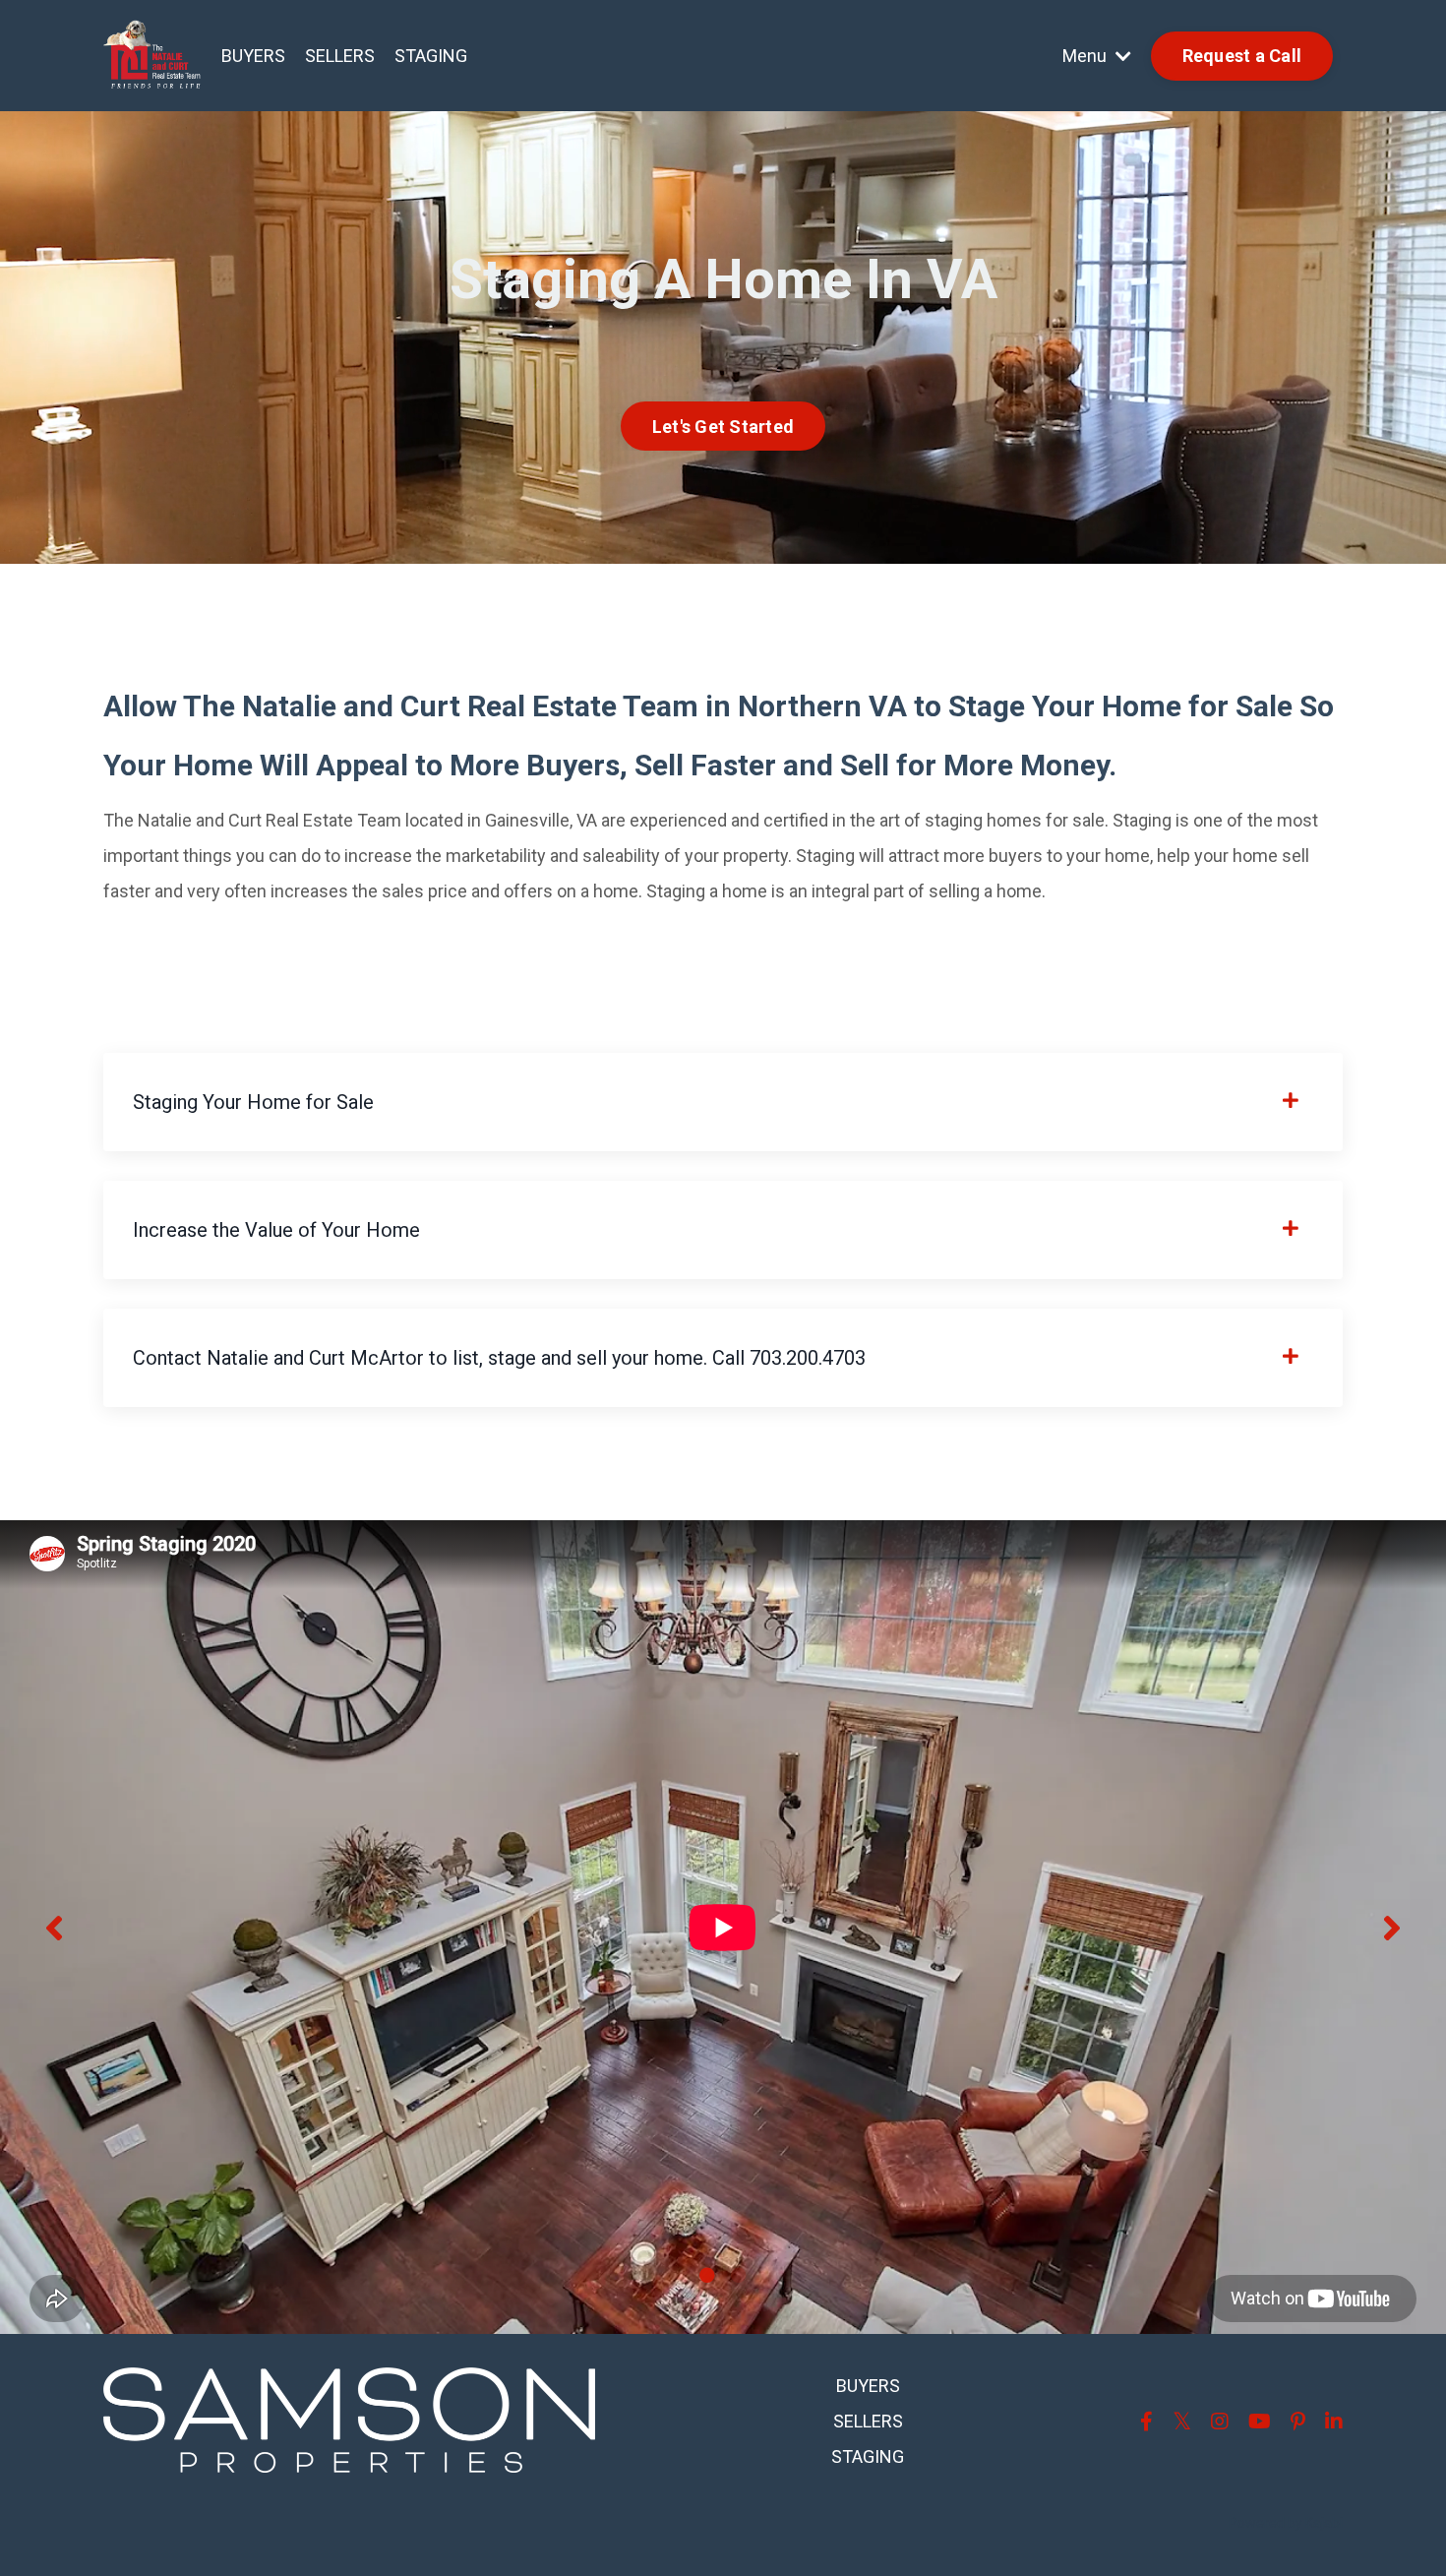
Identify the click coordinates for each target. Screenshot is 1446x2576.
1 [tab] (707, 2275)
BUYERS (253, 56)
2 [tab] (739, 2275)
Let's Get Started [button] (723, 427)
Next (1392, 1927)
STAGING (431, 56)
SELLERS (340, 56)
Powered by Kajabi (1286, 2523)
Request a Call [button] (1242, 56)
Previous (54, 1927)
